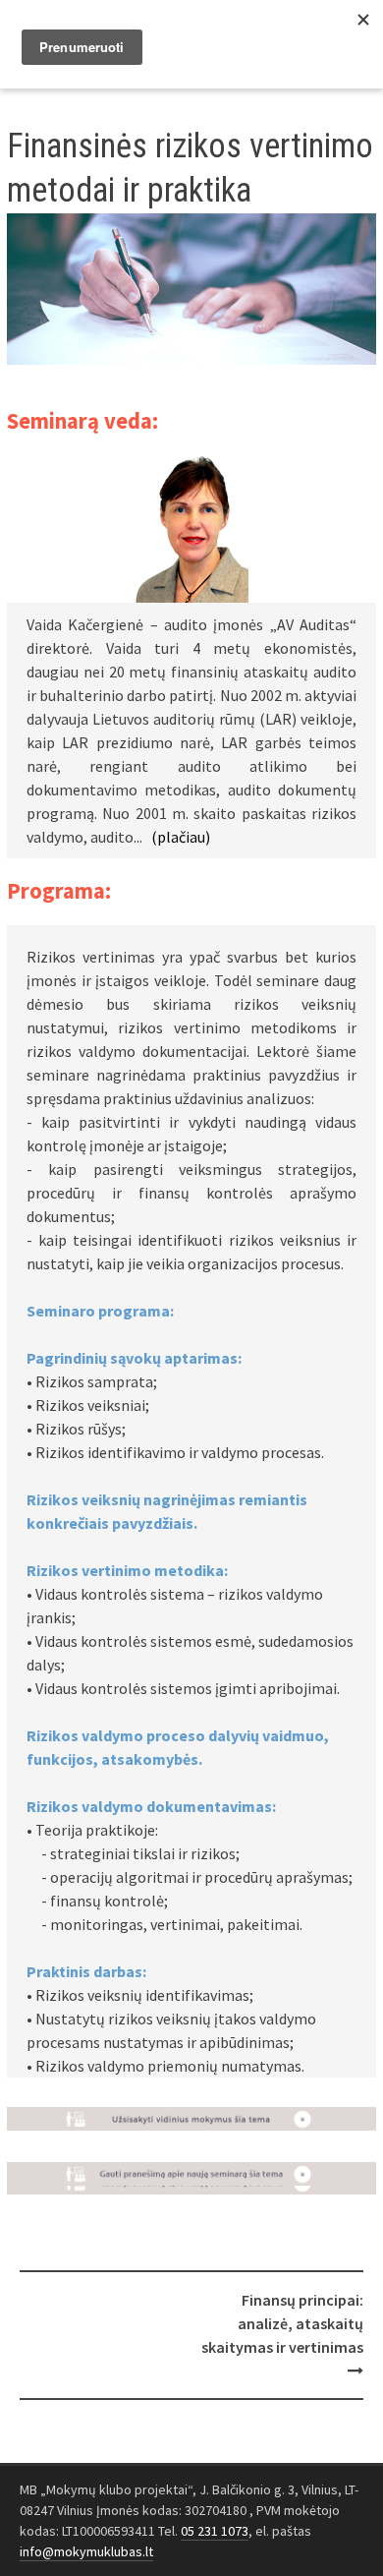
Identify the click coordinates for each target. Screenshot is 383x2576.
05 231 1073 (215, 2531)
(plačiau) (181, 837)
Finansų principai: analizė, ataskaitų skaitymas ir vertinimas (282, 2323)
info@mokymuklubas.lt (86, 2551)
